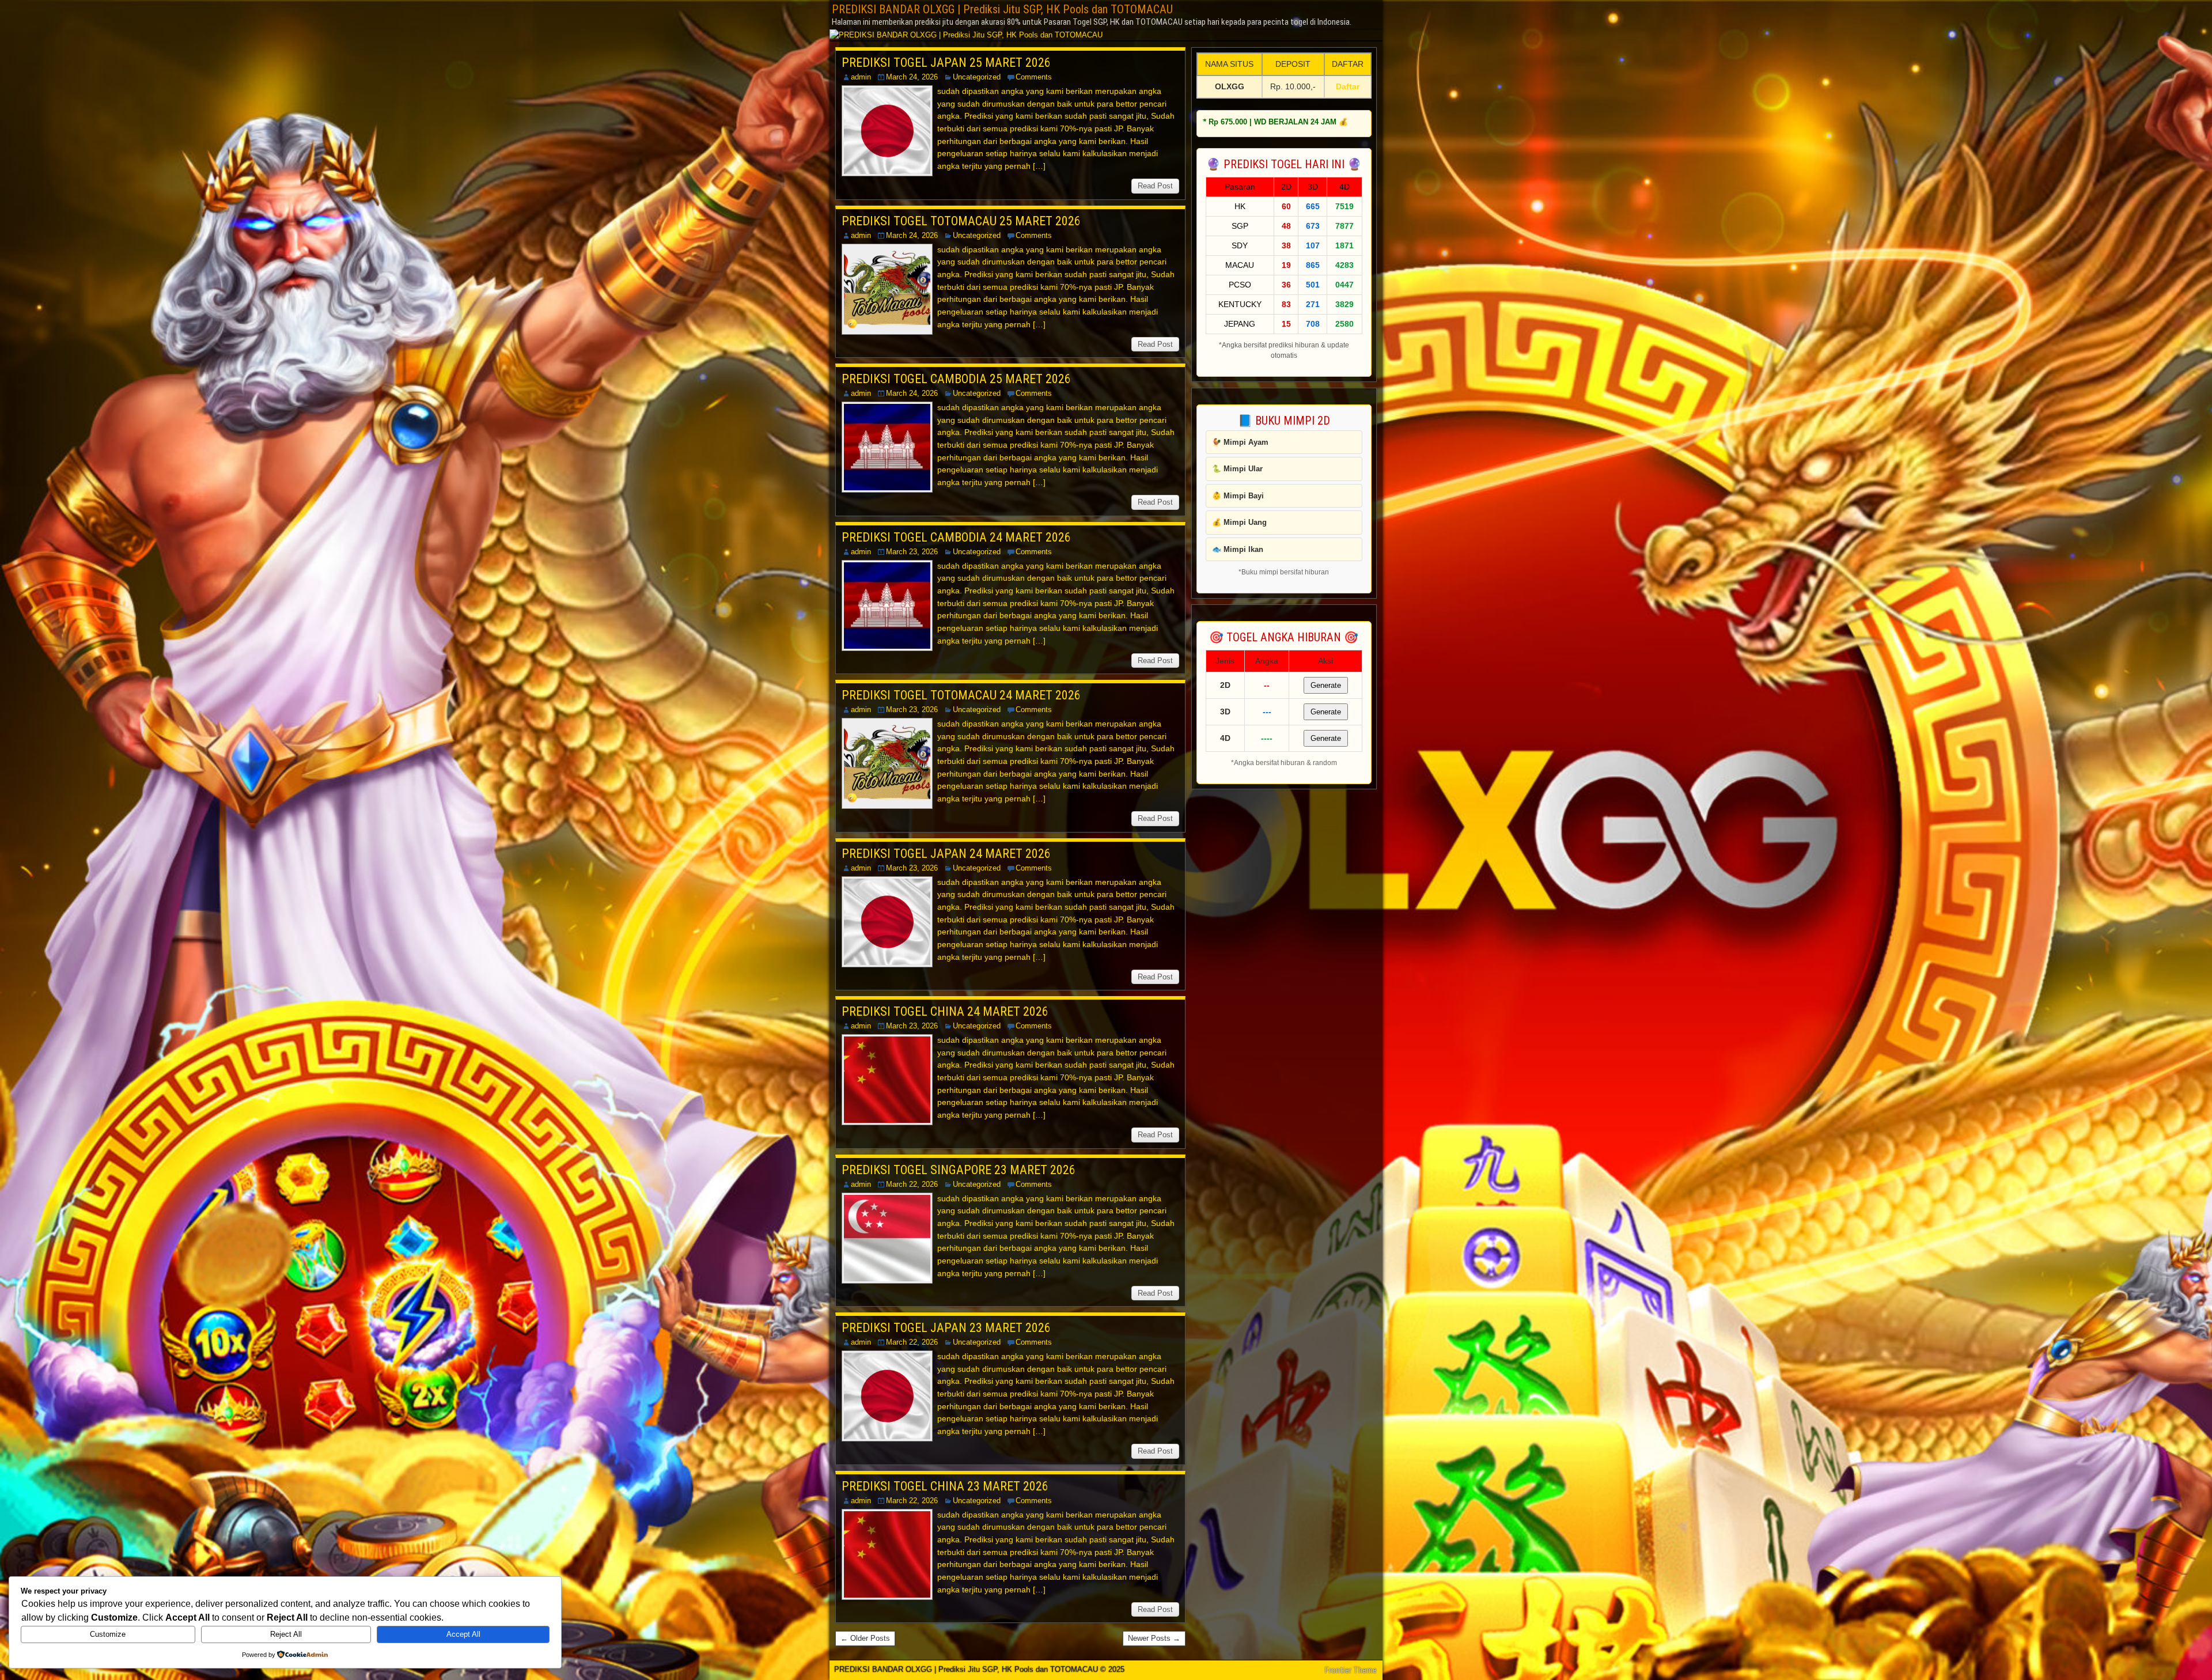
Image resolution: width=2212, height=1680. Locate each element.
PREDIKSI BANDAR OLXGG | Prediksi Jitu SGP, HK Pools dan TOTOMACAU (1002, 9)
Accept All (463, 1634)
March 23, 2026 (912, 552)
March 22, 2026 (912, 1184)
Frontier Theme (1351, 1670)
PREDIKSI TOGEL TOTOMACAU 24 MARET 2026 (961, 695)
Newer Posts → (1154, 1638)
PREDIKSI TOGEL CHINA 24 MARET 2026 (945, 1011)
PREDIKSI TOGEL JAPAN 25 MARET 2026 (946, 63)
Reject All (286, 1634)
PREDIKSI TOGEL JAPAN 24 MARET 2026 (946, 854)
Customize (108, 1634)
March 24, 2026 (912, 77)
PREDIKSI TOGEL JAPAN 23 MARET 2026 (946, 1328)
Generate (1326, 685)
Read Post (1155, 186)
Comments (1034, 77)
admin (861, 77)
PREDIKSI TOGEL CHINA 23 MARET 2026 (945, 1486)
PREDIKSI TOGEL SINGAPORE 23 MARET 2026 (959, 1170)
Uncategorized (977, 77)
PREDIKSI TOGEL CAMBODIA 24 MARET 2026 (956, 537)
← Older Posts (865, 1638)
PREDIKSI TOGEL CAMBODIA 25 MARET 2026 (956, 379)
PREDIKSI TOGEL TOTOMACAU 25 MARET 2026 (961, 221)
